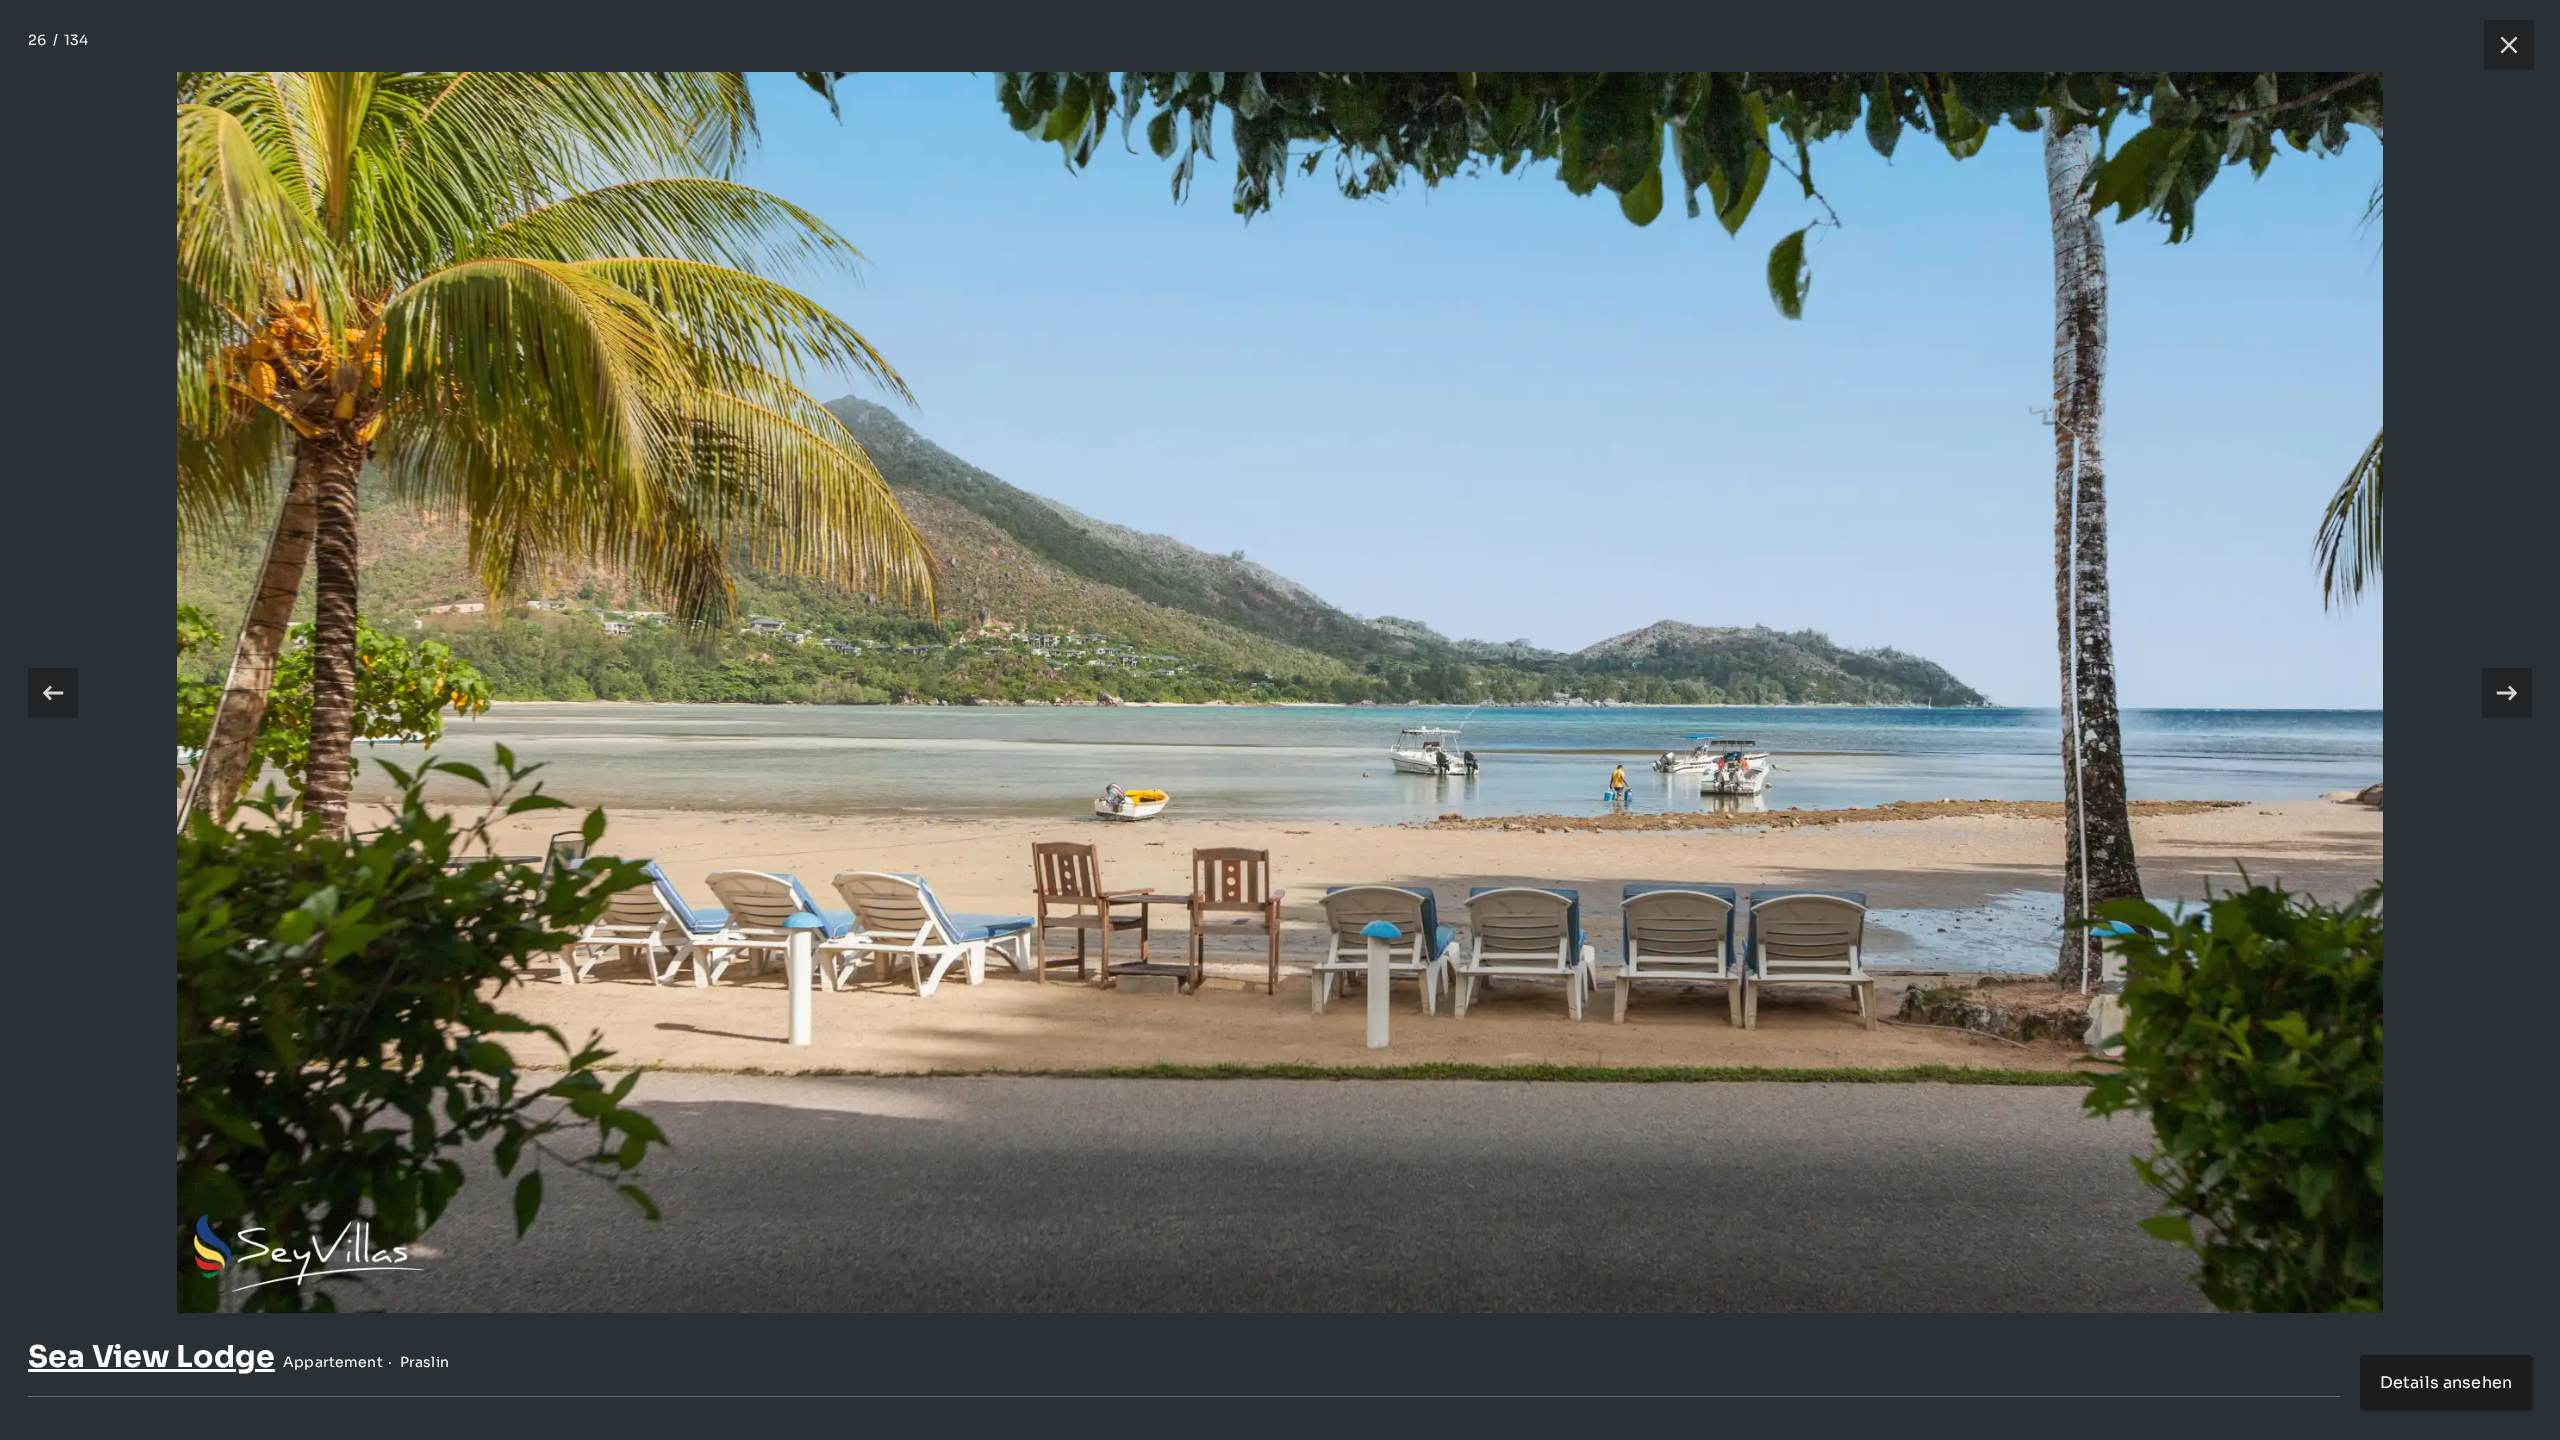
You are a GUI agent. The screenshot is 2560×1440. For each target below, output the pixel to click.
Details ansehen (2446, 1382)
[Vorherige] (53, 693)
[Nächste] (2507, 693)
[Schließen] (2499, 45)
